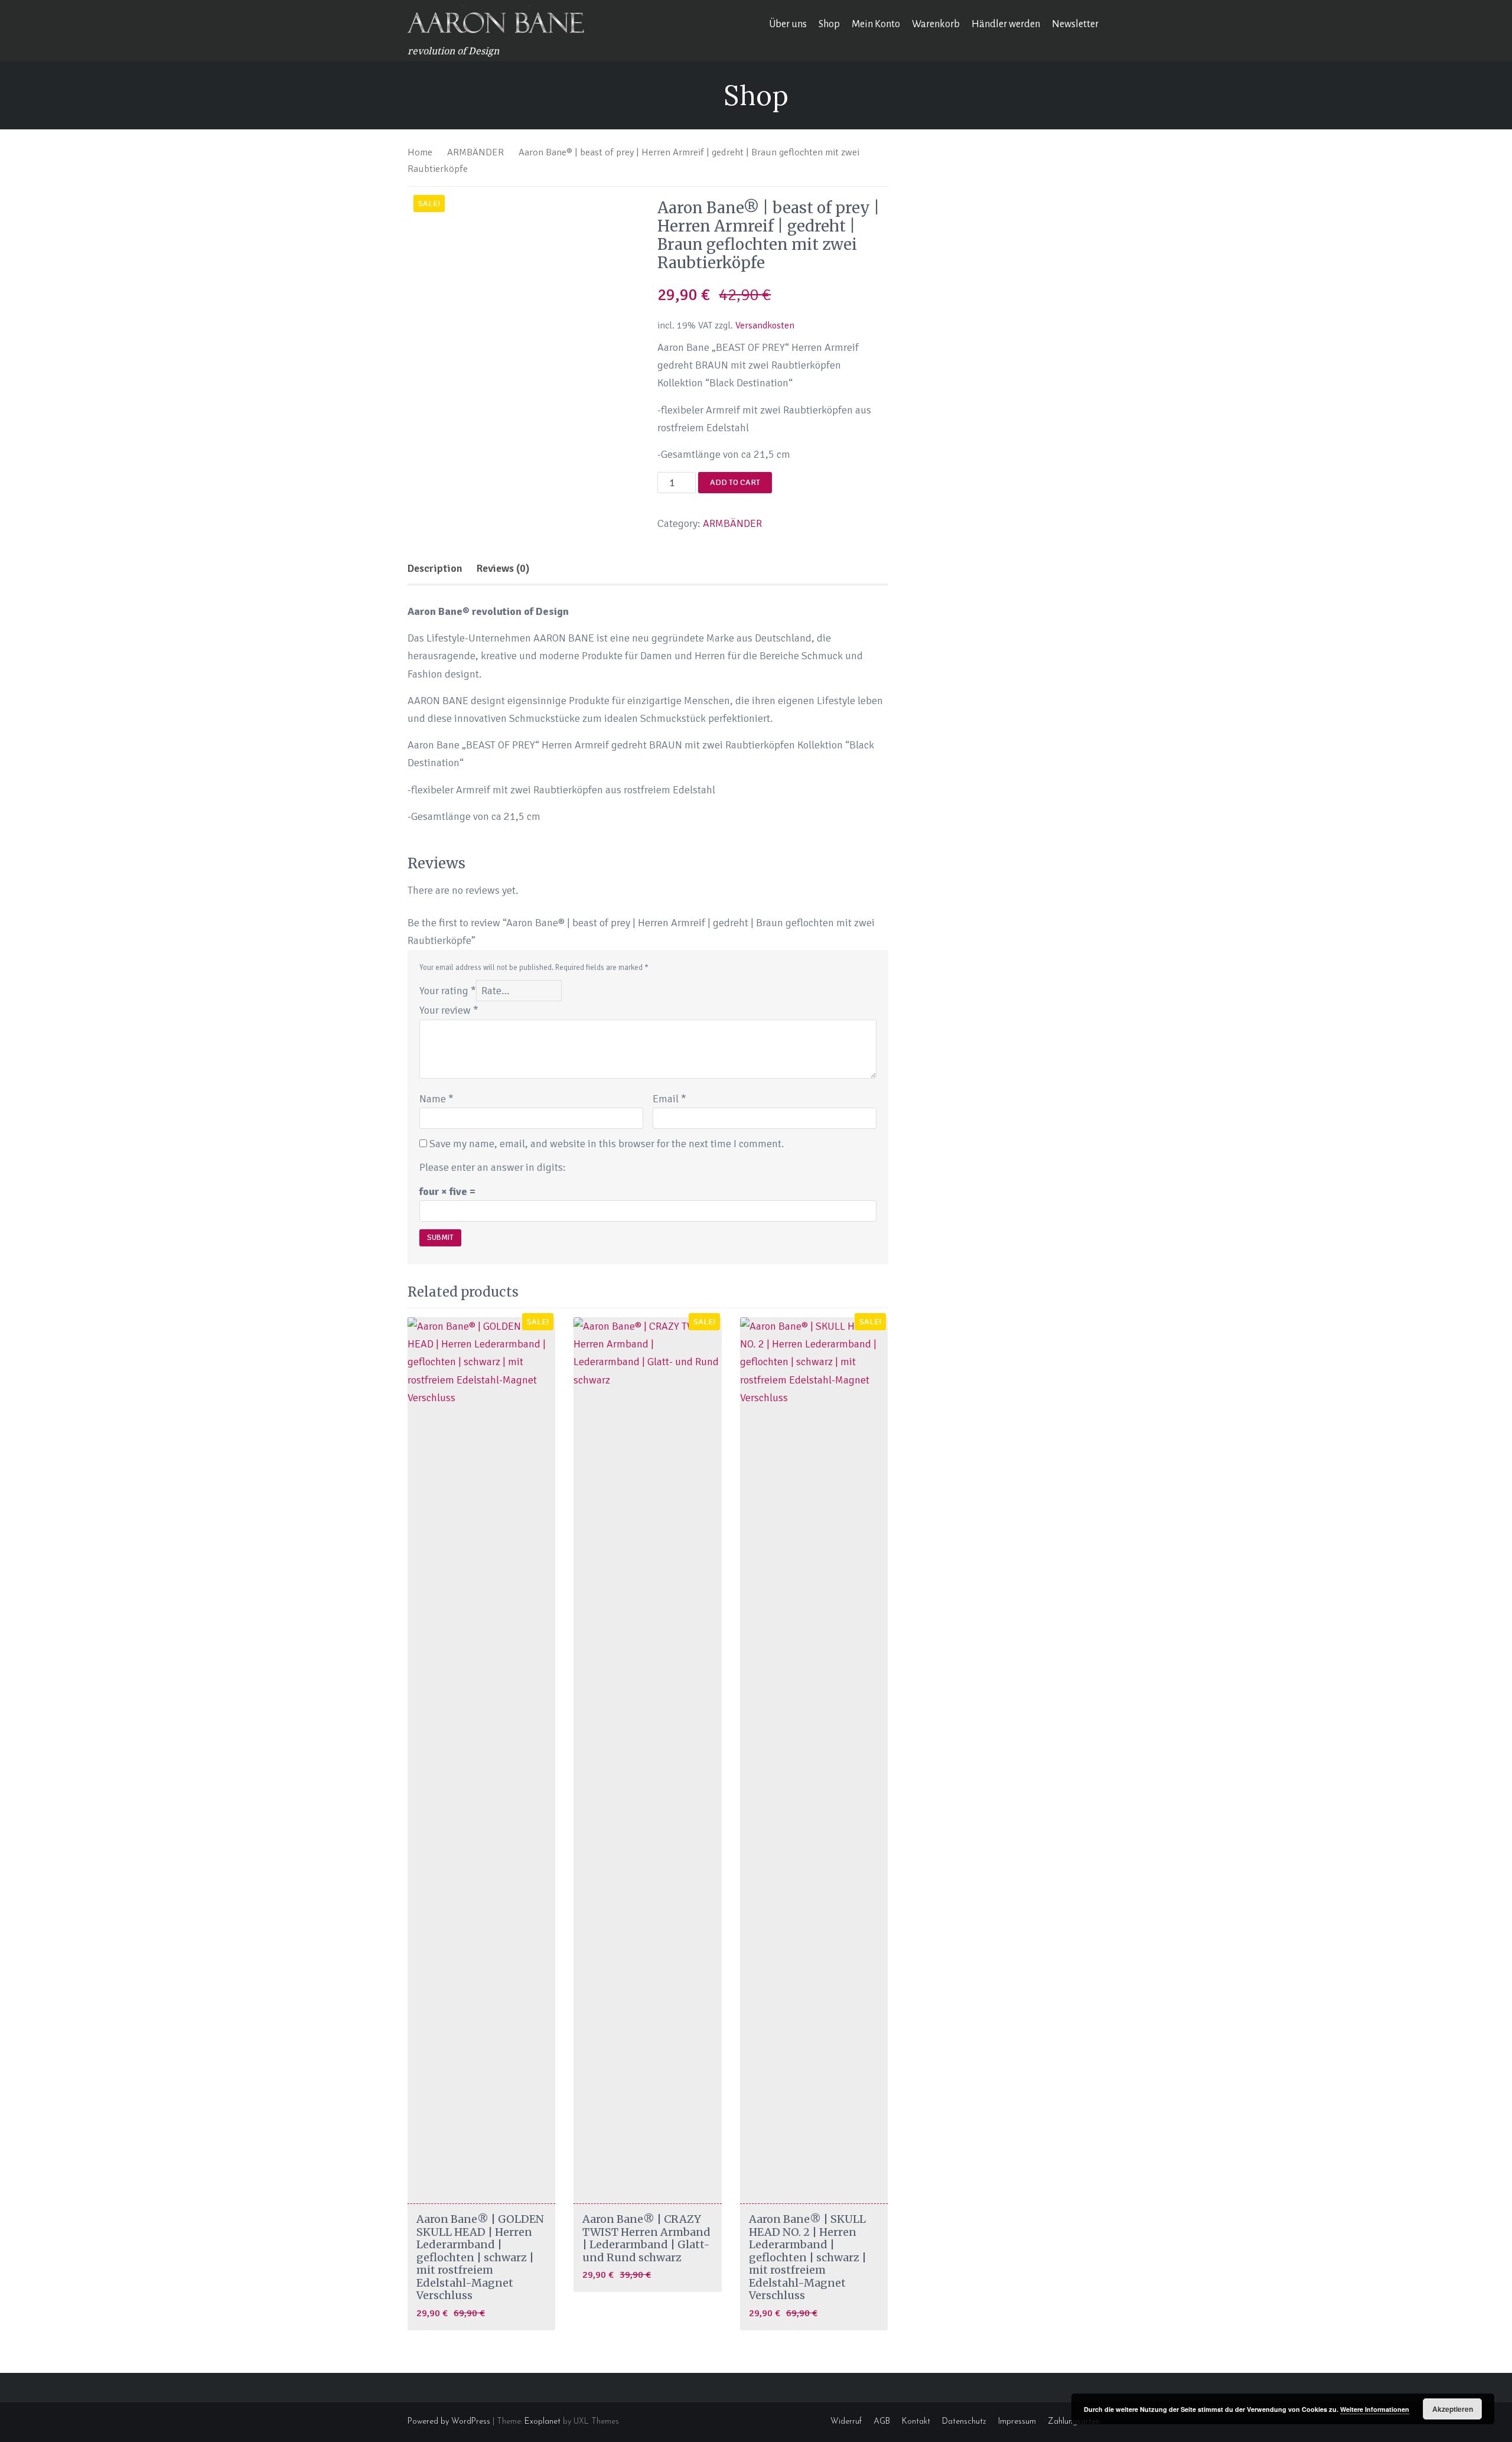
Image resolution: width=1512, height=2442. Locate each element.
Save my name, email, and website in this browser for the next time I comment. (607, 1144)
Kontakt (916, 2422)
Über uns (788, 24)
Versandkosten (765, 325)
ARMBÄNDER (475, 152)
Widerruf (846, 2422)
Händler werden (1006, 24)
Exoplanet (542, 2422)
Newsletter (1075, 24)
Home (420, 152)
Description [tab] (435, 568)
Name (436, 1099)
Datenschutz (964, 2422)
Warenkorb (936, 24)
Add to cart (735, 482)
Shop (829, 24)
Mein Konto (876, 24)
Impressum (1017, 2422)
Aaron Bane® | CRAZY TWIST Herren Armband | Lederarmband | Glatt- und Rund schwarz (646, 2238)
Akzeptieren (1453, 2409)
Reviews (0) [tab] (503, 568)
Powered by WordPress (449, 2422)
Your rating (448, 991)
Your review (449, 1010)
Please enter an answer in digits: (493, 1167)
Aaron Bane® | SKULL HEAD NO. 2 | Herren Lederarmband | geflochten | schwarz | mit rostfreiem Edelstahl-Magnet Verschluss (808, 2257)
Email (669, 1099)
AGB (882, 2422)
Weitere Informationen (1375, 2409)
